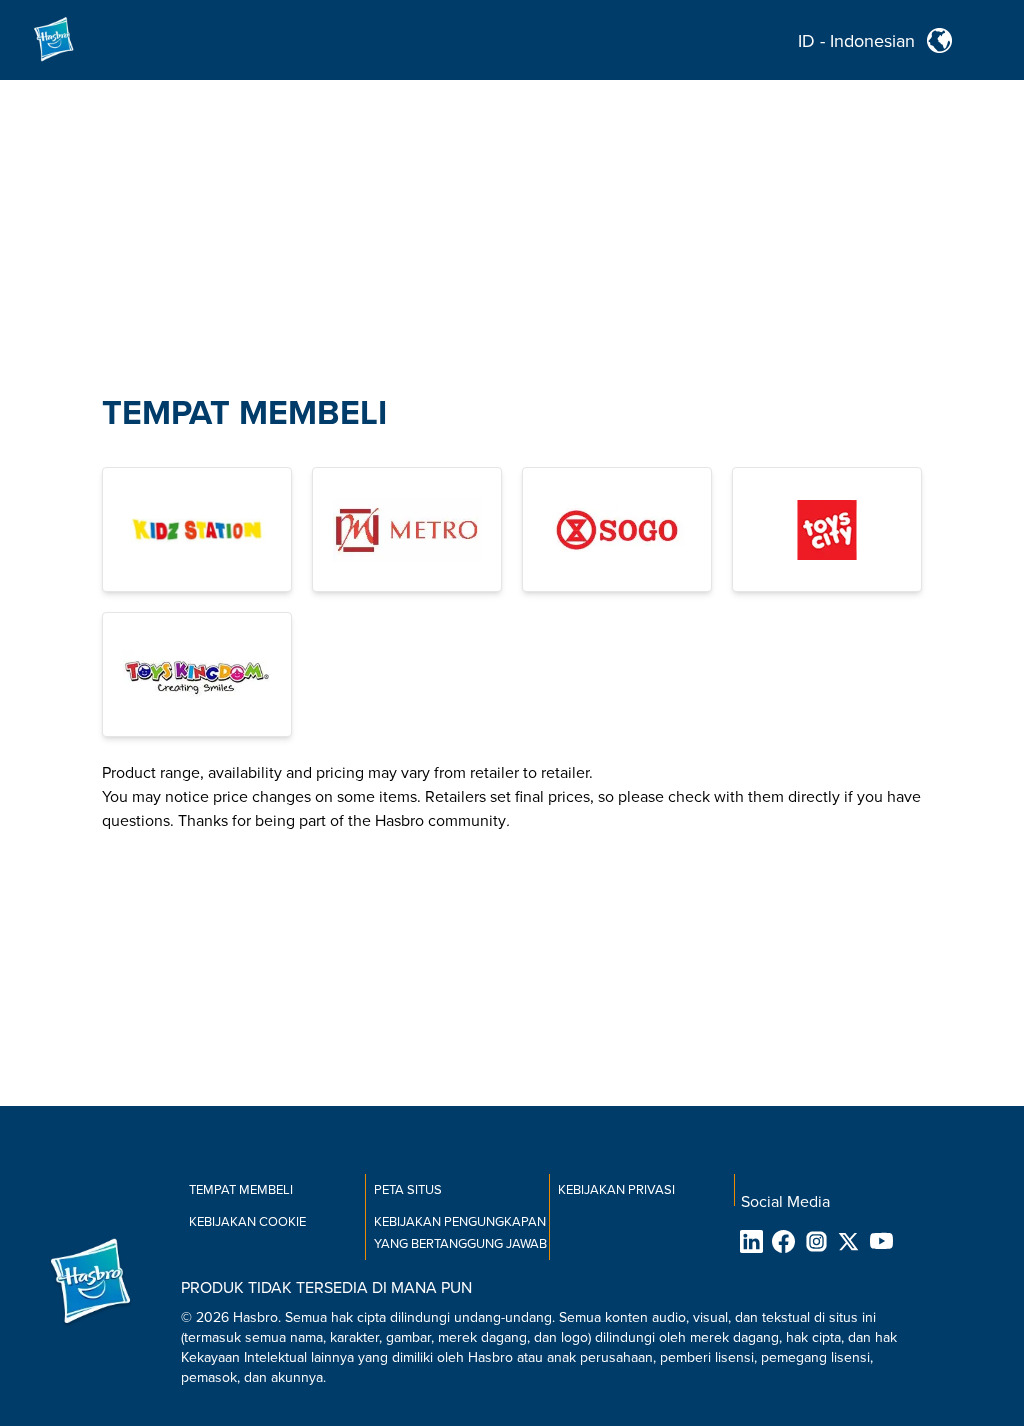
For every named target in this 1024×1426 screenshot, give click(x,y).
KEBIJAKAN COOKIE (247, 1222)
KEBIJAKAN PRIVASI (616, 1190)
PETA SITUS (408, 1190)
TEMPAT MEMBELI (244, 413)
